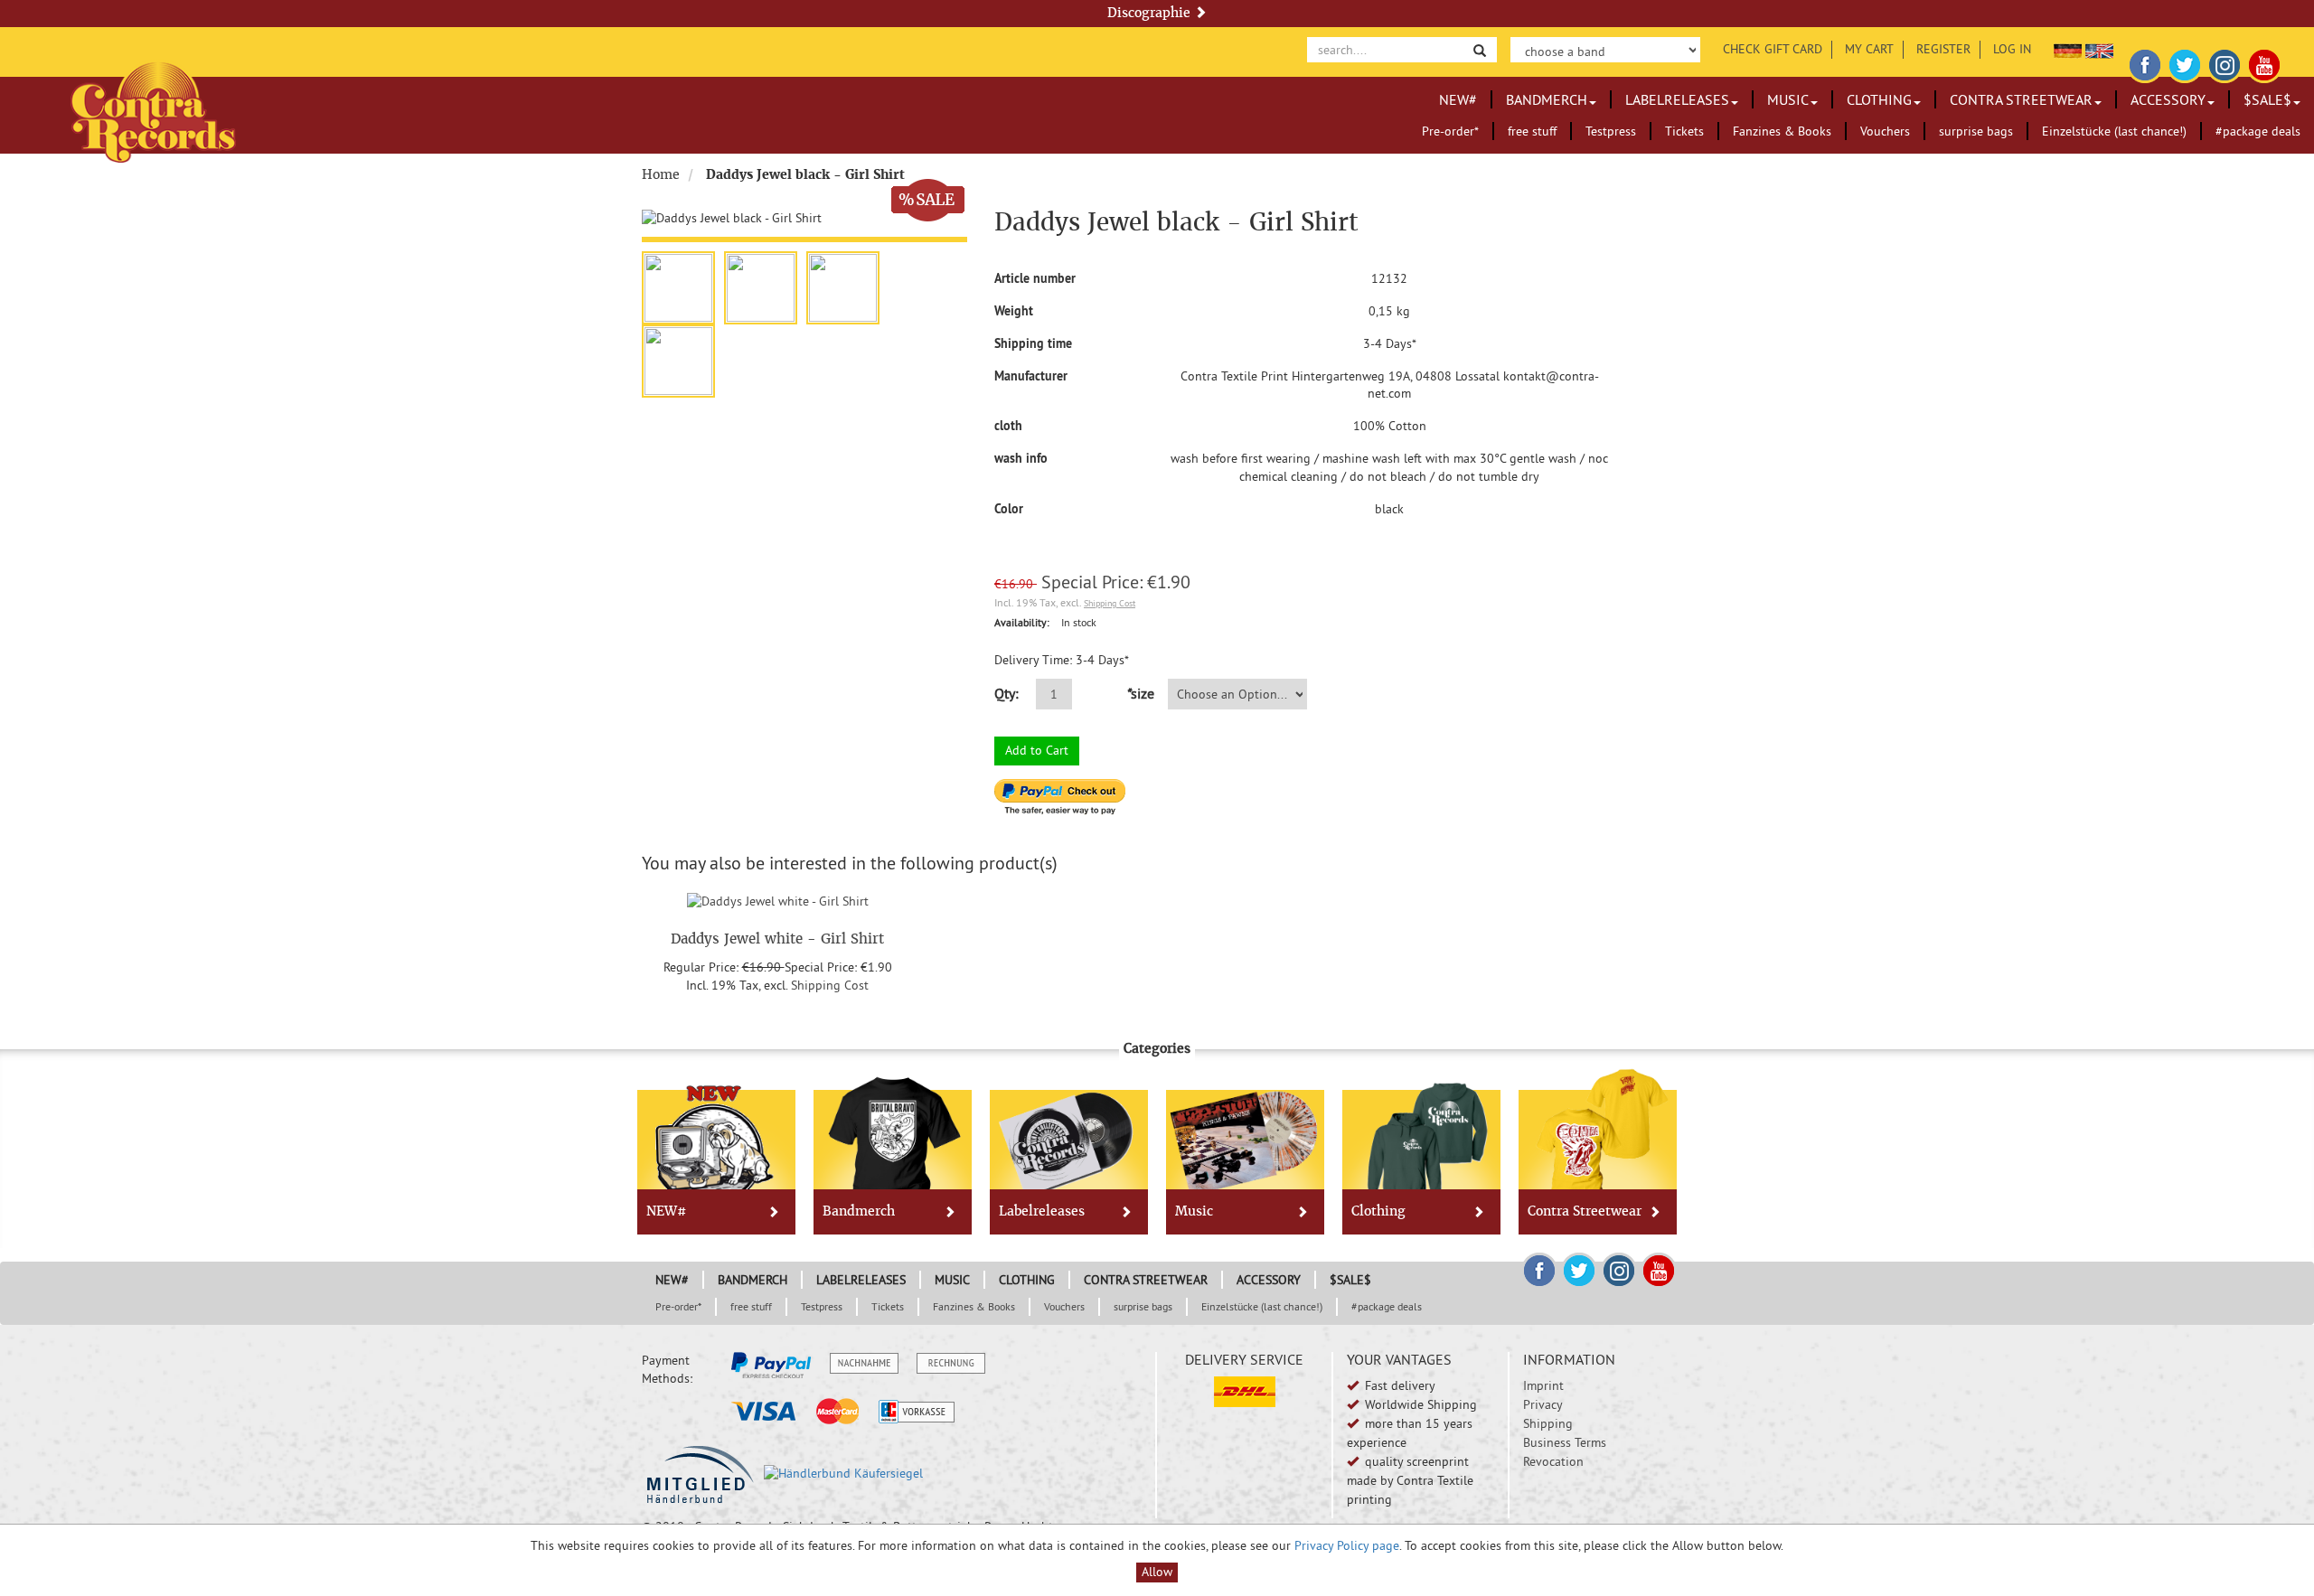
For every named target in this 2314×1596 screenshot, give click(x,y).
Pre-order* (1450, 131)
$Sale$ (2267, 99)
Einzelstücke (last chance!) (2114, 131)
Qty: (1006, 693)
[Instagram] (2225, 62)
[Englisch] (2099, 49)
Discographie (1151, 13)
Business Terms (1565, 1442)
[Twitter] (2185, 62)
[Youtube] (2264, 62)
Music (1788, 99)
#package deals (2258, 131)
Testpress (1611, 131)
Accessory (2168, 99)
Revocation (1553, 1461)
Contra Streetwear (2021, 99)
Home (661, 174)
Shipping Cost (1110, 603)
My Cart (1869, 49)
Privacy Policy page (1347, 1545)
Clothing (1879, 99)
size (1140, 693)
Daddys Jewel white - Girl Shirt (777, 939)
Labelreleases (1677, 99)
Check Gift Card (1773, 49)
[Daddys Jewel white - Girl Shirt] (778, 899)
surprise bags (1976, 131)
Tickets (1684, 131)
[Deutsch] (2068, 49)
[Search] (1480, 49)
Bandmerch (1547, 99)
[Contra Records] (153, 111)
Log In (2012, 49)
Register (1943, 49)
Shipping (1548, 1423)
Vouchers (1885, 131)
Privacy (1543, 1404)
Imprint (1543, 1385)
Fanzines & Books (1782, 131)
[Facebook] (2145, 62)
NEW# (1458, 99)
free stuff (1532, 131)
